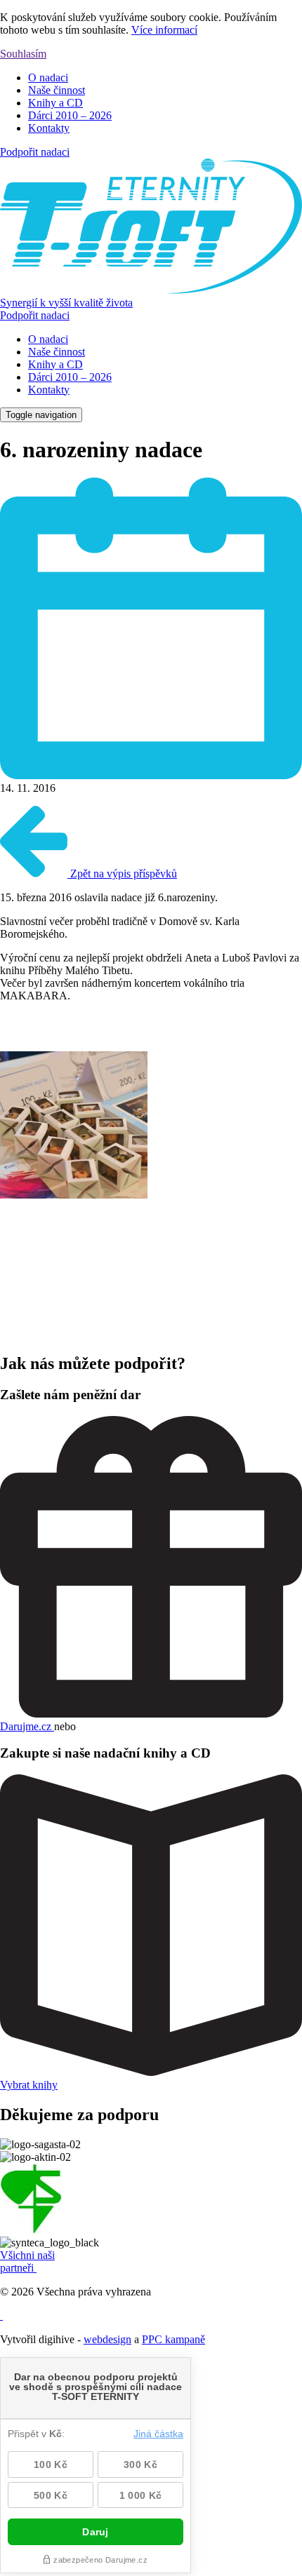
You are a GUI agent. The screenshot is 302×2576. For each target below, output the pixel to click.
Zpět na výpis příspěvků (122, 874)
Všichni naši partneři (27, 2261)
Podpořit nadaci (35, 152)
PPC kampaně (173, 2339)
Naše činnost (57, 90)
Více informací (164, 30)
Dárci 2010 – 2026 (70, 115)
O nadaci (48, 77)
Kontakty (49, 128)
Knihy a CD (55, 103)
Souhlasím (23, 54)
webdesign (107, 2339)
